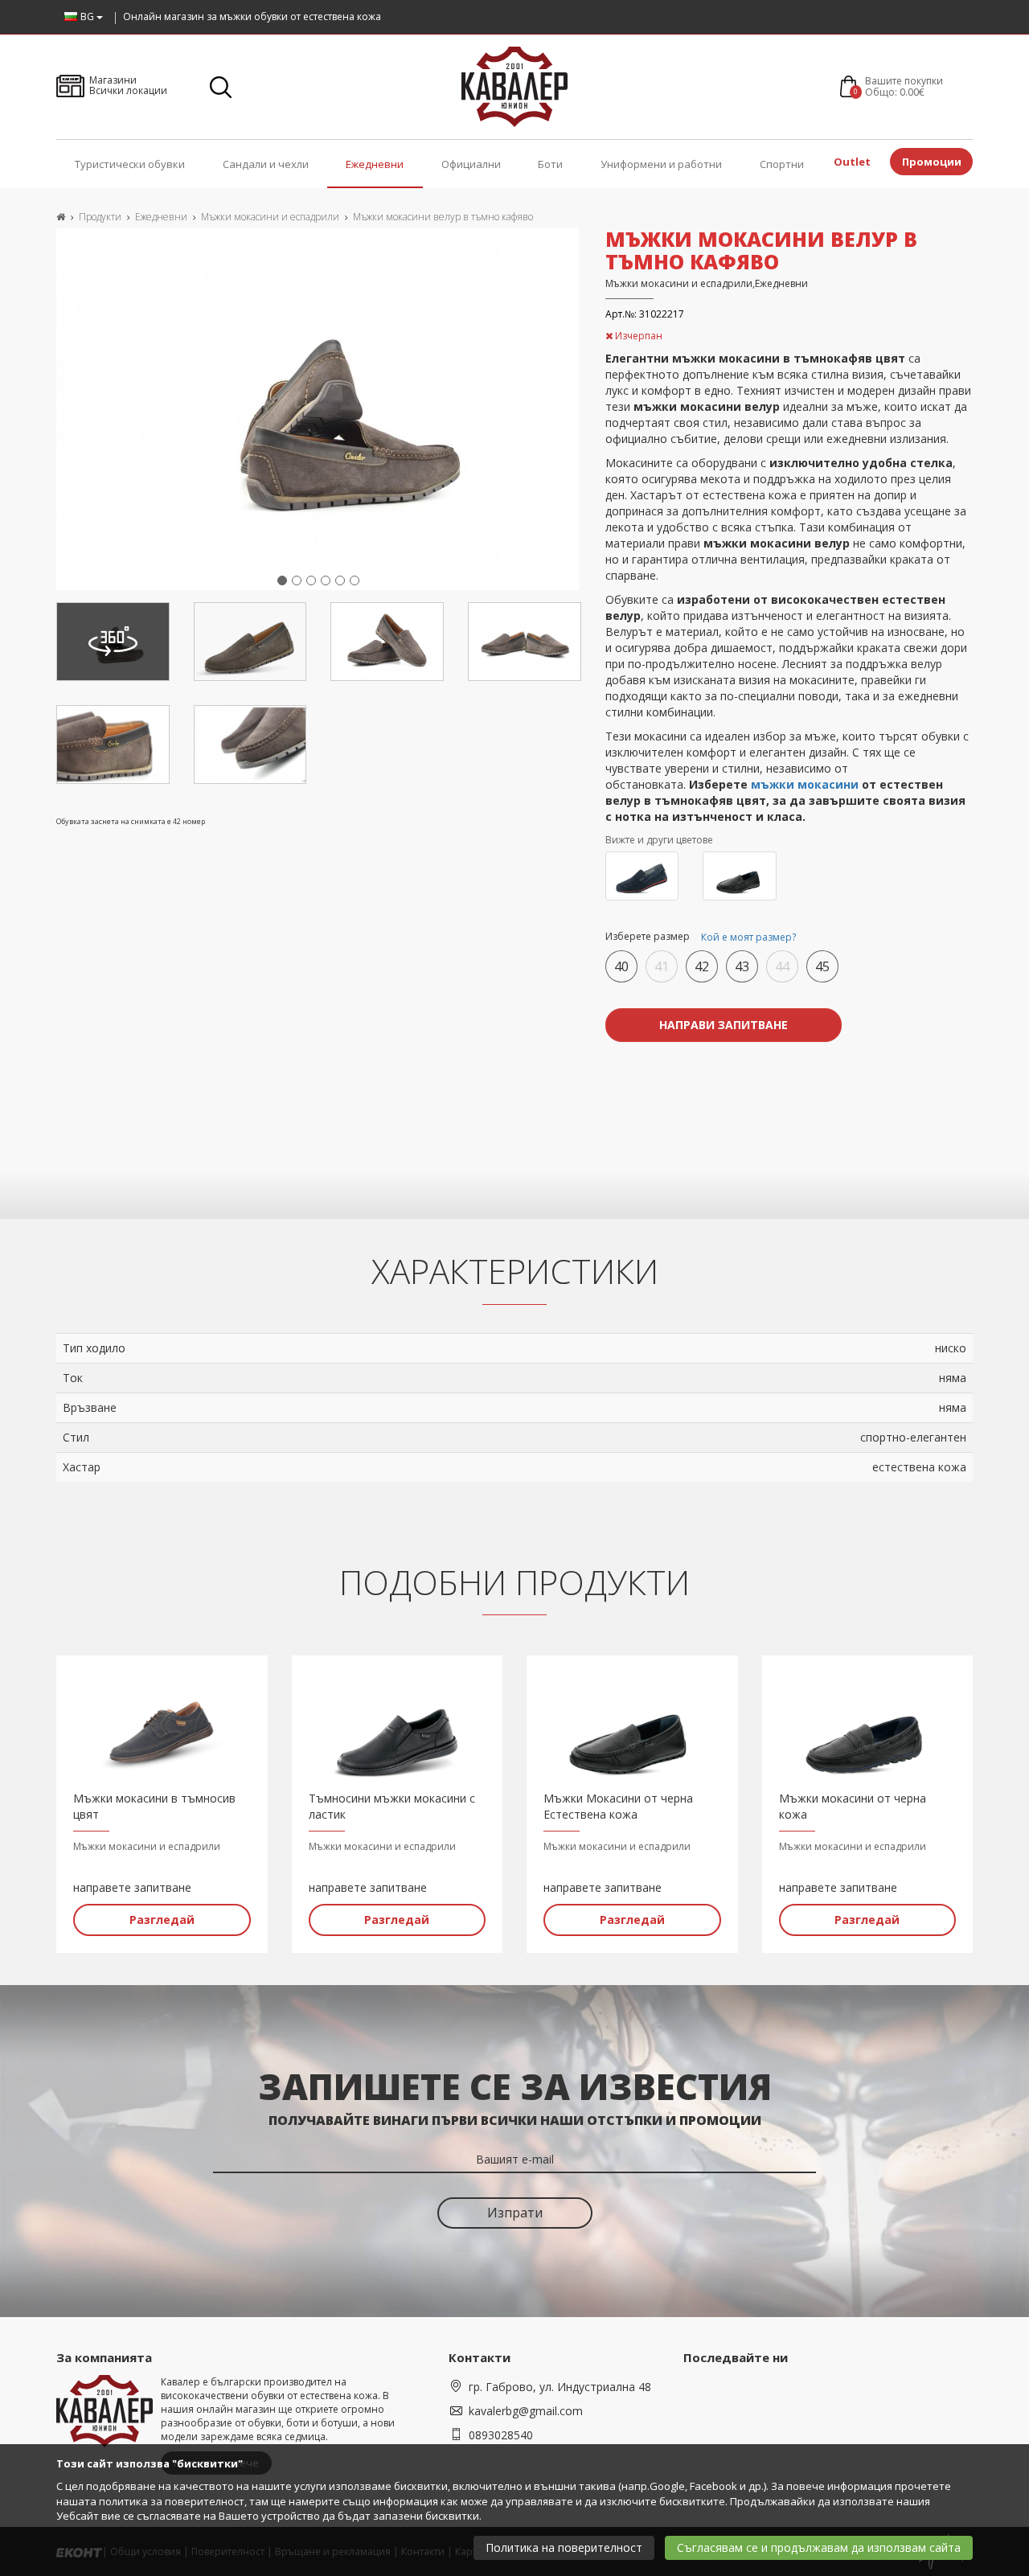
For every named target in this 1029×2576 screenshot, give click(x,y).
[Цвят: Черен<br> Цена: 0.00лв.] (740, 876)
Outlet (852, 162)
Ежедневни (375, 164)
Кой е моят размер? (748, 937)
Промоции (932, 162)
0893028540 (501, 2435)
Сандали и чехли (266, 164)
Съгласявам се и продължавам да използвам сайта (819, 2547)
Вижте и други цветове (659, 840)
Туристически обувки (130, 164)
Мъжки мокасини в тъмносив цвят (154, 1806)
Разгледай (162, 1920)
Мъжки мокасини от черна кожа (853, 1806)
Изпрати (515, 2213)
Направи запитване (724, 1025)
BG (88, 16)
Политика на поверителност (564, 2547)
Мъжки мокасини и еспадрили (270, 217)
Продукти (100, 217)
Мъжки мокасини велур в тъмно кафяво (443, 217)
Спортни (782, 164)
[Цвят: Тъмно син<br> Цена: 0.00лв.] (642, 876)
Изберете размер (701, 937)
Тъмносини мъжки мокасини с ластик (392, 1806)
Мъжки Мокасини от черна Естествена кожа (618, 1806)
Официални (471, 164)
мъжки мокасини (805, 784)
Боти (550, 164)
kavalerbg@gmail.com (526, 2411)
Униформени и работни (661, 164)
